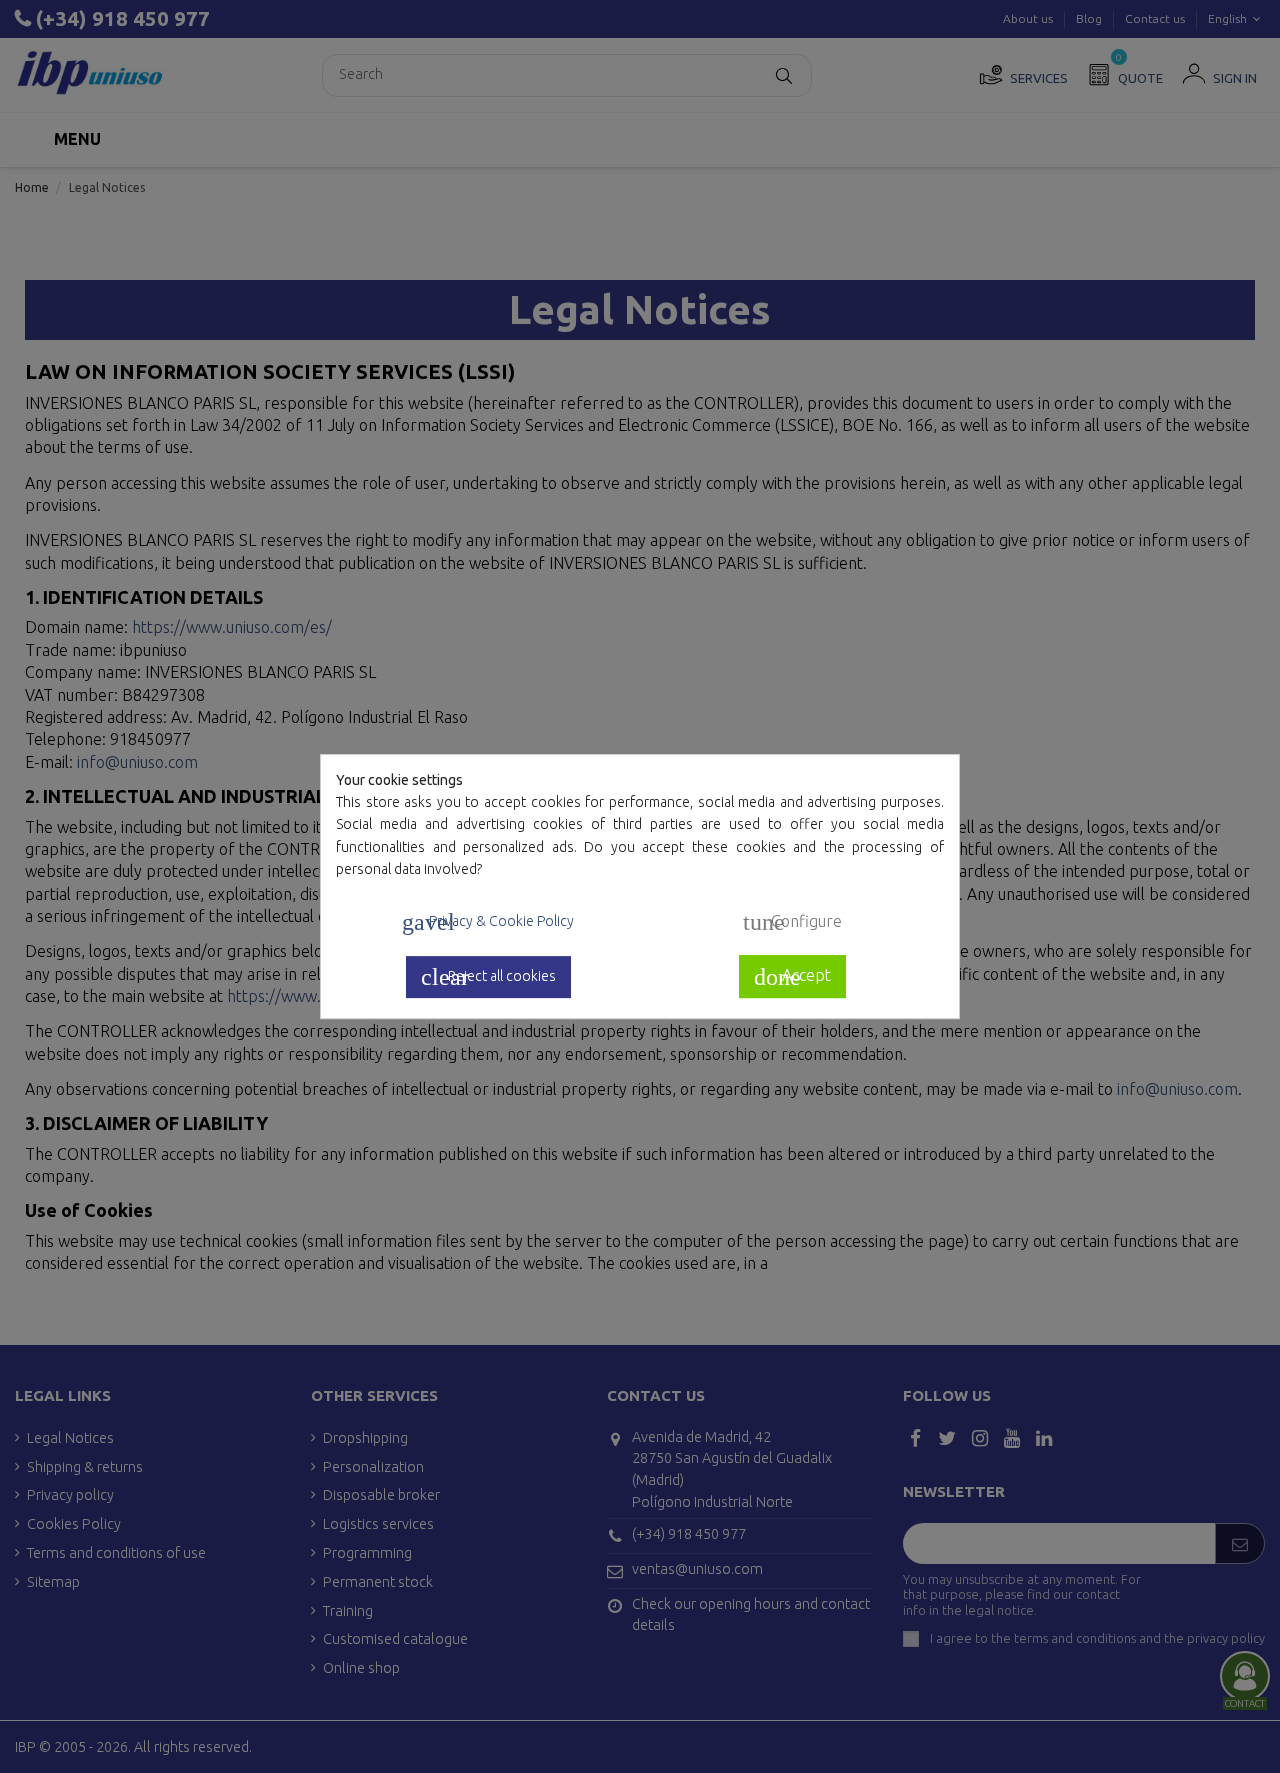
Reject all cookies (488, 977)
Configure (792, 923)
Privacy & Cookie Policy (488, 922)
